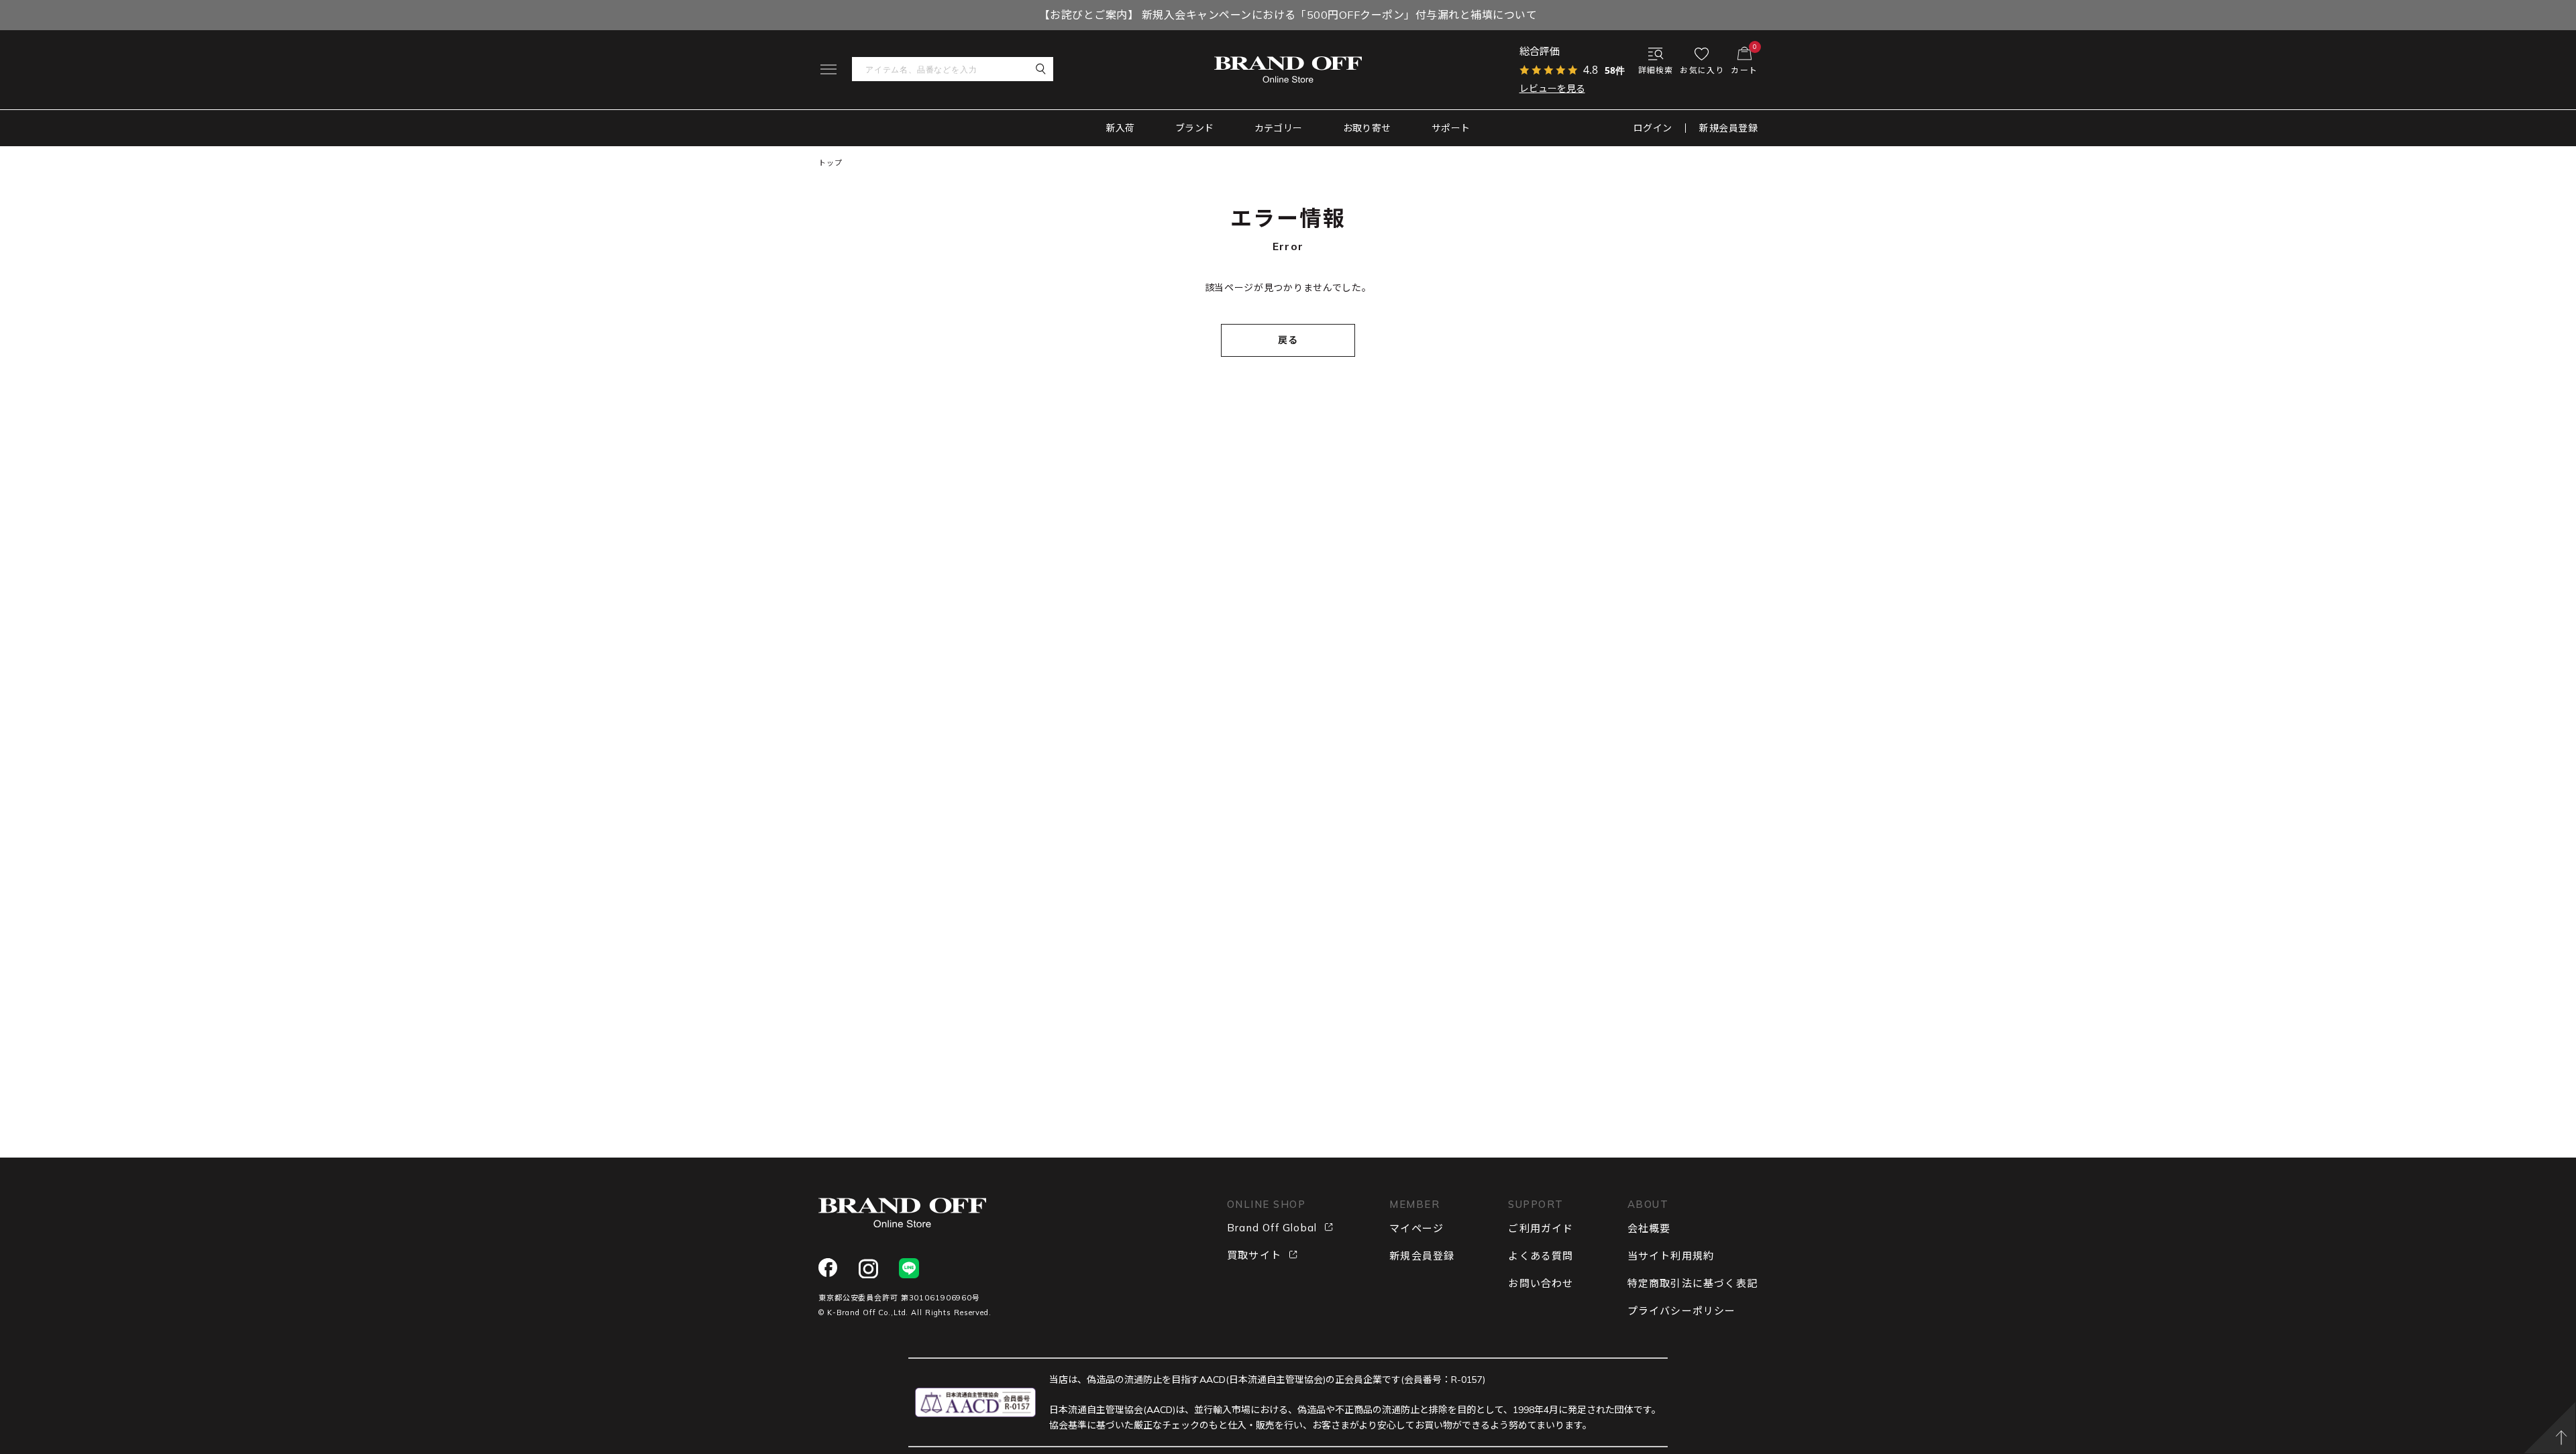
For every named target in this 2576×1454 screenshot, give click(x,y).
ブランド (1195, 128)
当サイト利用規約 (1671, 1256)
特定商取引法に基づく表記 (1693, 1283)
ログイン (1653, 128)
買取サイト (1254, 1255)
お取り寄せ (1367, 128)
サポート (1451, 128)
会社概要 (1649, 1228)
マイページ (1416, 1228)
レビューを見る (1552, 89)
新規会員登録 (1728, 128)
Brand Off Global (1272, 1228)
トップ (830, 163)
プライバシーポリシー (1682, 1311)
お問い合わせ (1541, 1283)
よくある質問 (1541, 1256)
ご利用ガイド (1541, 1228)
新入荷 (1121, 128)
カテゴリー (1279, 128)
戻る (1288, 340)
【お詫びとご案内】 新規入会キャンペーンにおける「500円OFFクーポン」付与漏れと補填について (1288, 15)
